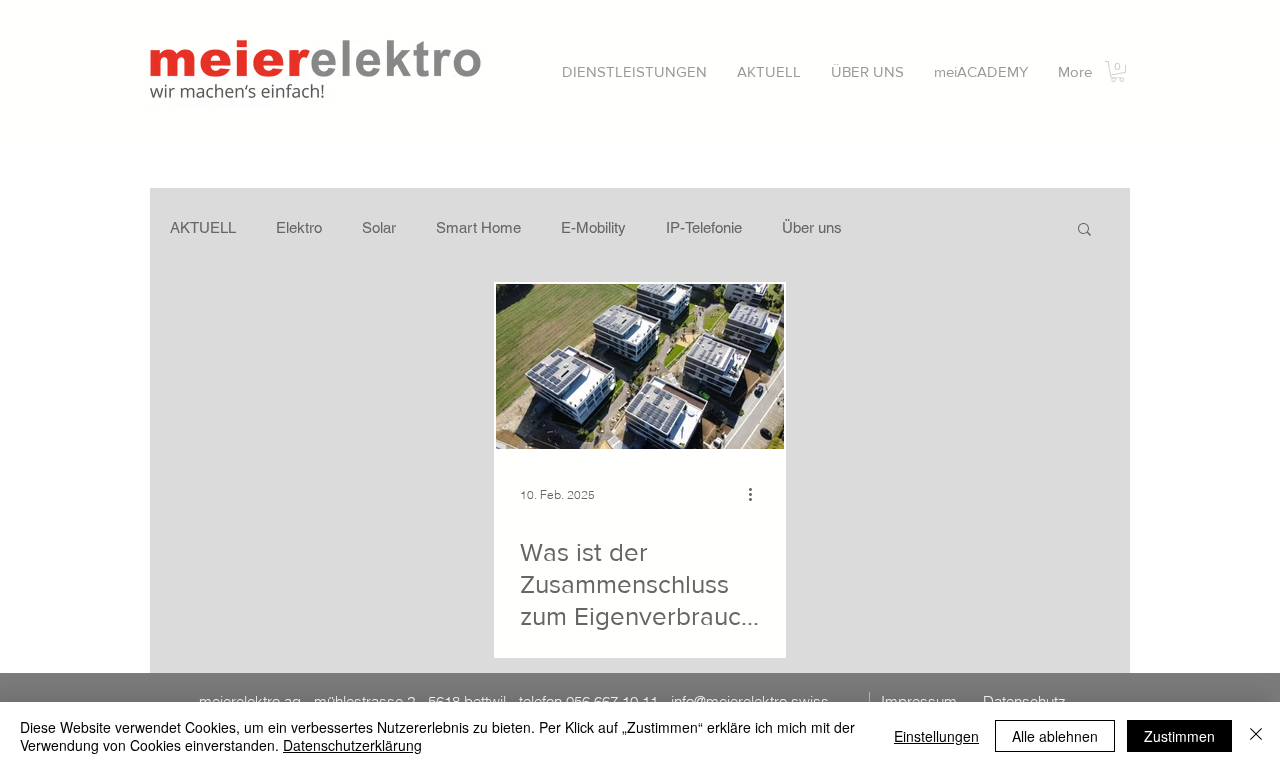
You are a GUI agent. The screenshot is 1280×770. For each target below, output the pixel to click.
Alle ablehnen (1055, 736)
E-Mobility (593, 227)
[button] (634, 71)
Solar (379, 227)
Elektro (299, 227)
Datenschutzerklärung (352, 745)
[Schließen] (1256, 736)
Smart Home (478, 227)
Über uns (812, 227)
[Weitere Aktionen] (757, 494)
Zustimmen (1179, 736)
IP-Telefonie (704, 227)
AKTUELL (203, 227)
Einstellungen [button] (936, 736)
